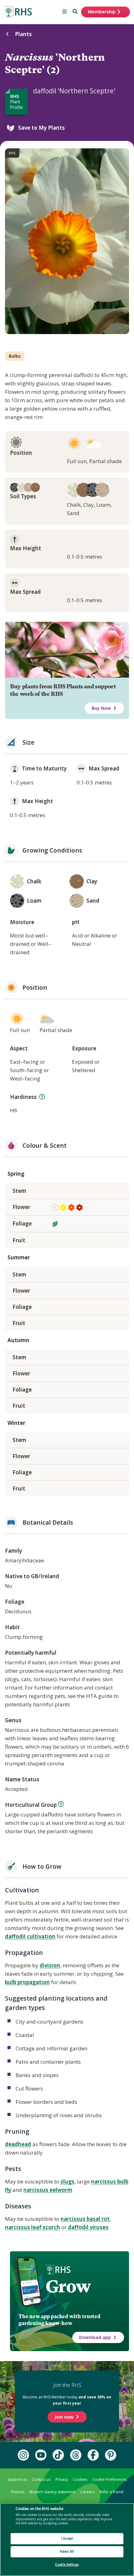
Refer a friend (111, 2492)
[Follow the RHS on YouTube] (41, 2455)
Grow (68, 2286)
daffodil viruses (88, 2227)
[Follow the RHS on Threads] (76, 2455)
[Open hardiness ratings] (42, 1097)
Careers (87, 2492)
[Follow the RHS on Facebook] (93, 2455)
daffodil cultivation (30, 1936)
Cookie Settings (67, 2565)
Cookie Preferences (110, 2479)
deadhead (18, 2144)
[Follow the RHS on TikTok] (58, 2455)
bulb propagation (27, 1982)
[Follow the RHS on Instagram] (23, 2455)
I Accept (67, 2539)
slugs (67, 2181)
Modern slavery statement (52, 2492)
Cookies (80, 2479)
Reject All (67, 2552)
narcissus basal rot (85, 2219)
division (50, 1965)
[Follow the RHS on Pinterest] (111, 2455)
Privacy (62, 2479)
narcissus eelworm (48, 2190)
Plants (23, 34)
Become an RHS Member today (67, 2400)
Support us (17, 2479)
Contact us (41, 2479)
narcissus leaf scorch (33, 2227)
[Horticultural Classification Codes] (61, 1804)
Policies (18, 2492)
